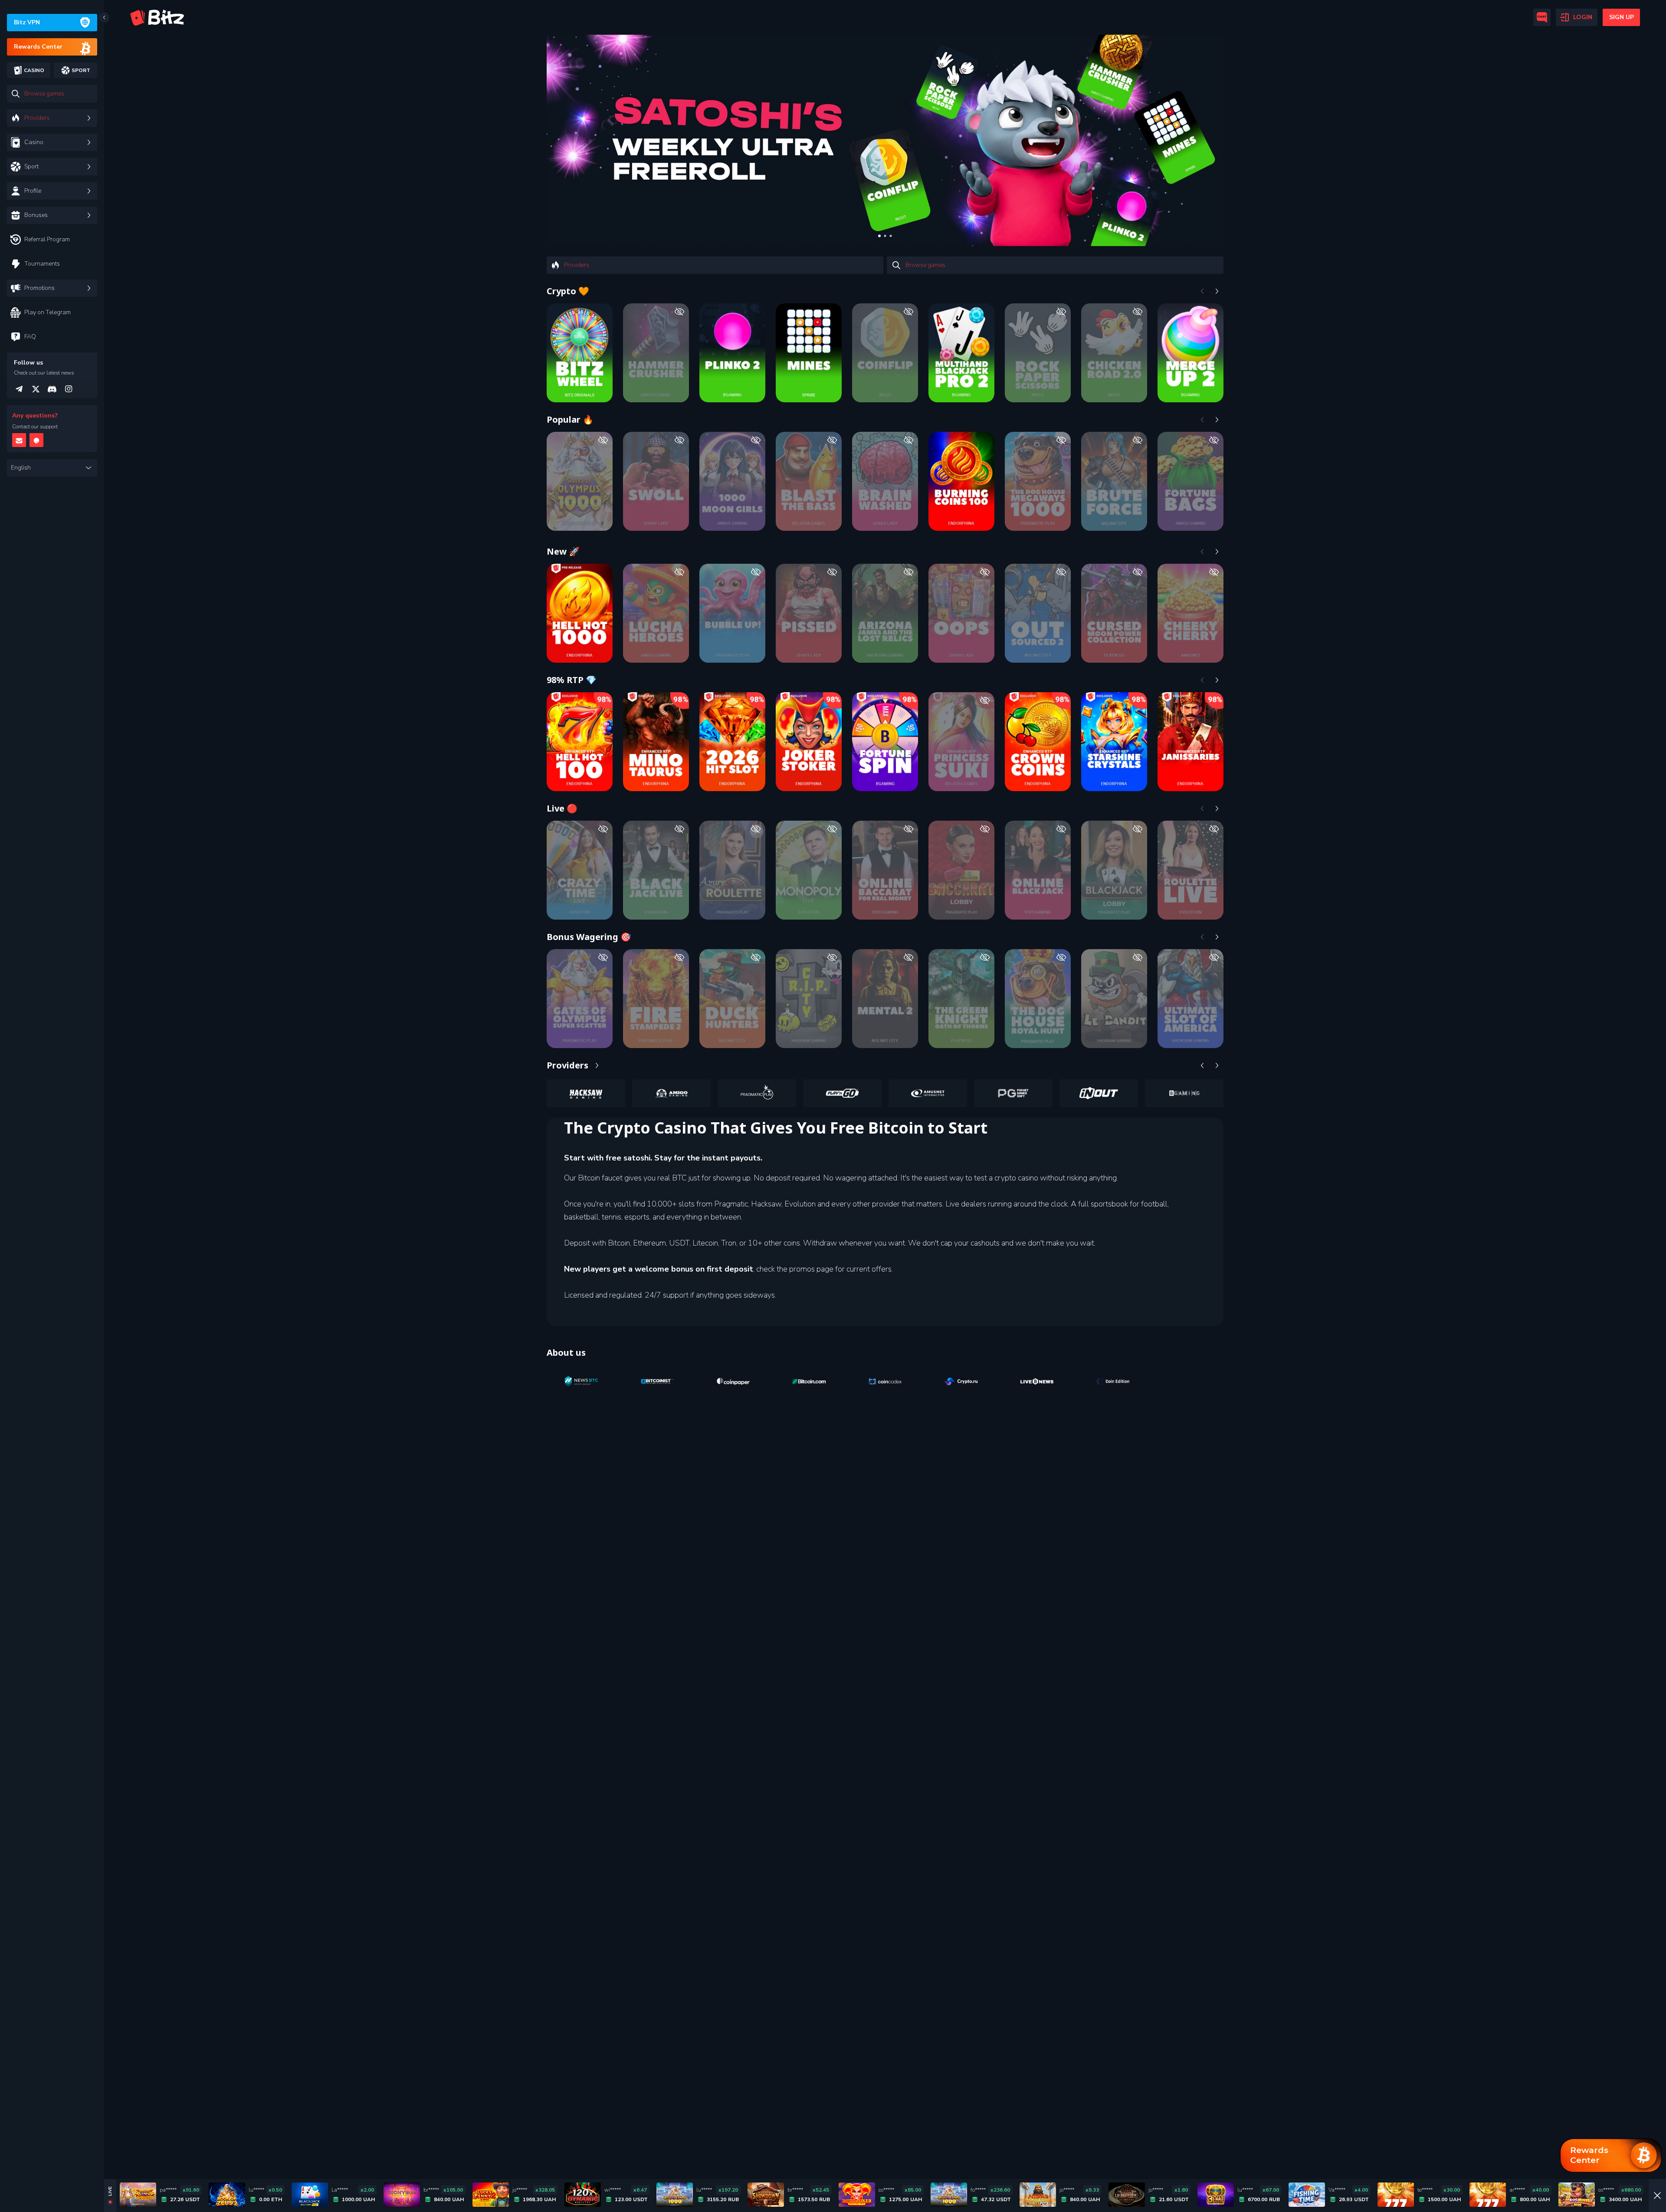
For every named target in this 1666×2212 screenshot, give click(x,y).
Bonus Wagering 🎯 (589, 937)
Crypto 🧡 (568, 291)
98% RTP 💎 (572, 680)
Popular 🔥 (570, 419)
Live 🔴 (562, 808)
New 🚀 (563, 551)
